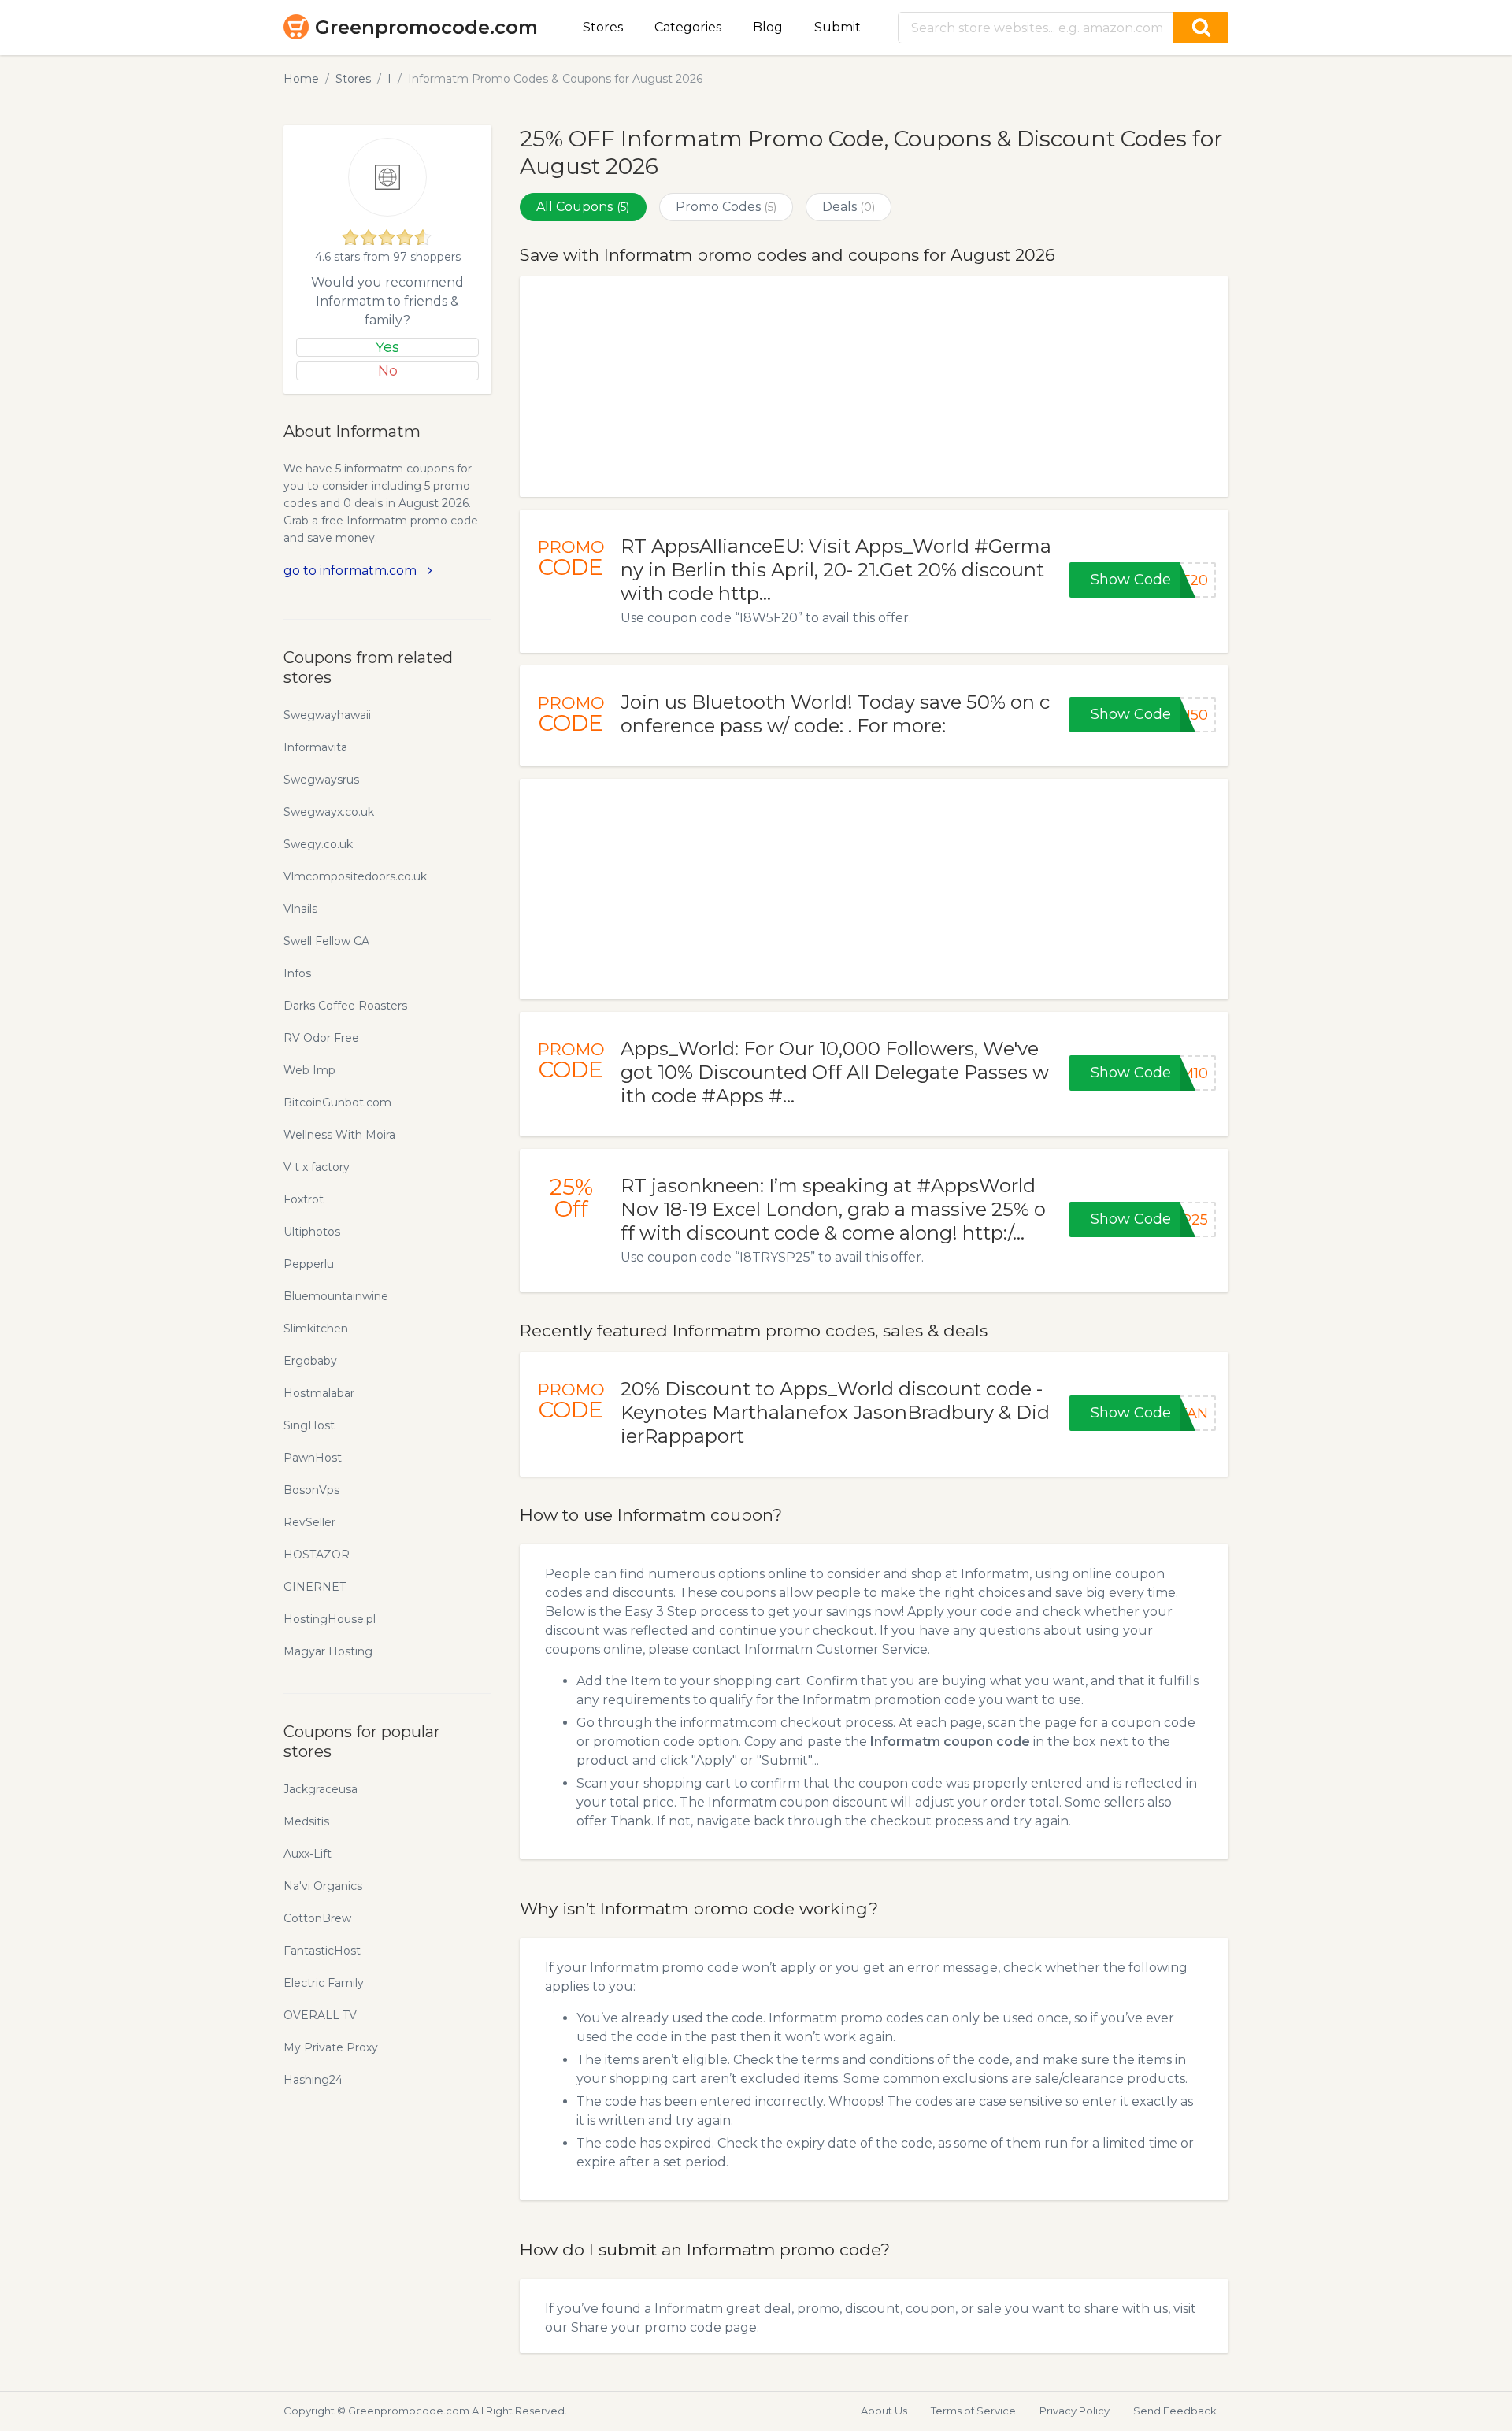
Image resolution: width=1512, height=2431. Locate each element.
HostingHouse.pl (330, 1619)
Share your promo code (646, 2327)
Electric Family (324, 1983)
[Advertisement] (874, 387)
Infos (297, 973)
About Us (884, 2411)
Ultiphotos (312, 1232)
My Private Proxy (331, 2047)
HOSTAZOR (317, 1555)
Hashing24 (313, 2080)
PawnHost (313, 1458)
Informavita (315, 747)
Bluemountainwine (336, 1296)
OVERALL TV (320, 2015)
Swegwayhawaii (327, 715)
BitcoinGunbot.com (337, 1102)
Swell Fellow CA (326, 941)
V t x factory (317, 1167)
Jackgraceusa (321, 1789)
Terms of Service (973, 2411)
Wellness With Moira (339, 1135)
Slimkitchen (316, 1329)
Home (301, 79)
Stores (603, 27)
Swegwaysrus (321, 780)
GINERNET (315, 1587)
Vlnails (300, 909)
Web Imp (309, 1070)
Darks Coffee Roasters (345, 1006)
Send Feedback (1175, 2411)
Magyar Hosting (328, 1651)
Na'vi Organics (323, 1886)
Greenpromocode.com (426, 27)
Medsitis (306, 1821)
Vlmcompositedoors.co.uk (355, 876)
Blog (768, 27)
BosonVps (311, 1490)
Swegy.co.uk (318, 844)
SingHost (309, 1425)
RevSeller (309, 1522)
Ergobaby (310, 1361)
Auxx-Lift (308, 1854)
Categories (688, 27)
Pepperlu (309, 1264)
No (388, 371)
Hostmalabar (319, 1393)
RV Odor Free (321, 1038)
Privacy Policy (1075, 2411)
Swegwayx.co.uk (329, 812)
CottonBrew (317, 1918)
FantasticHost (322, 1951)
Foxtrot (304, 1199)
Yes (387, 347)
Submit (838, 27)
